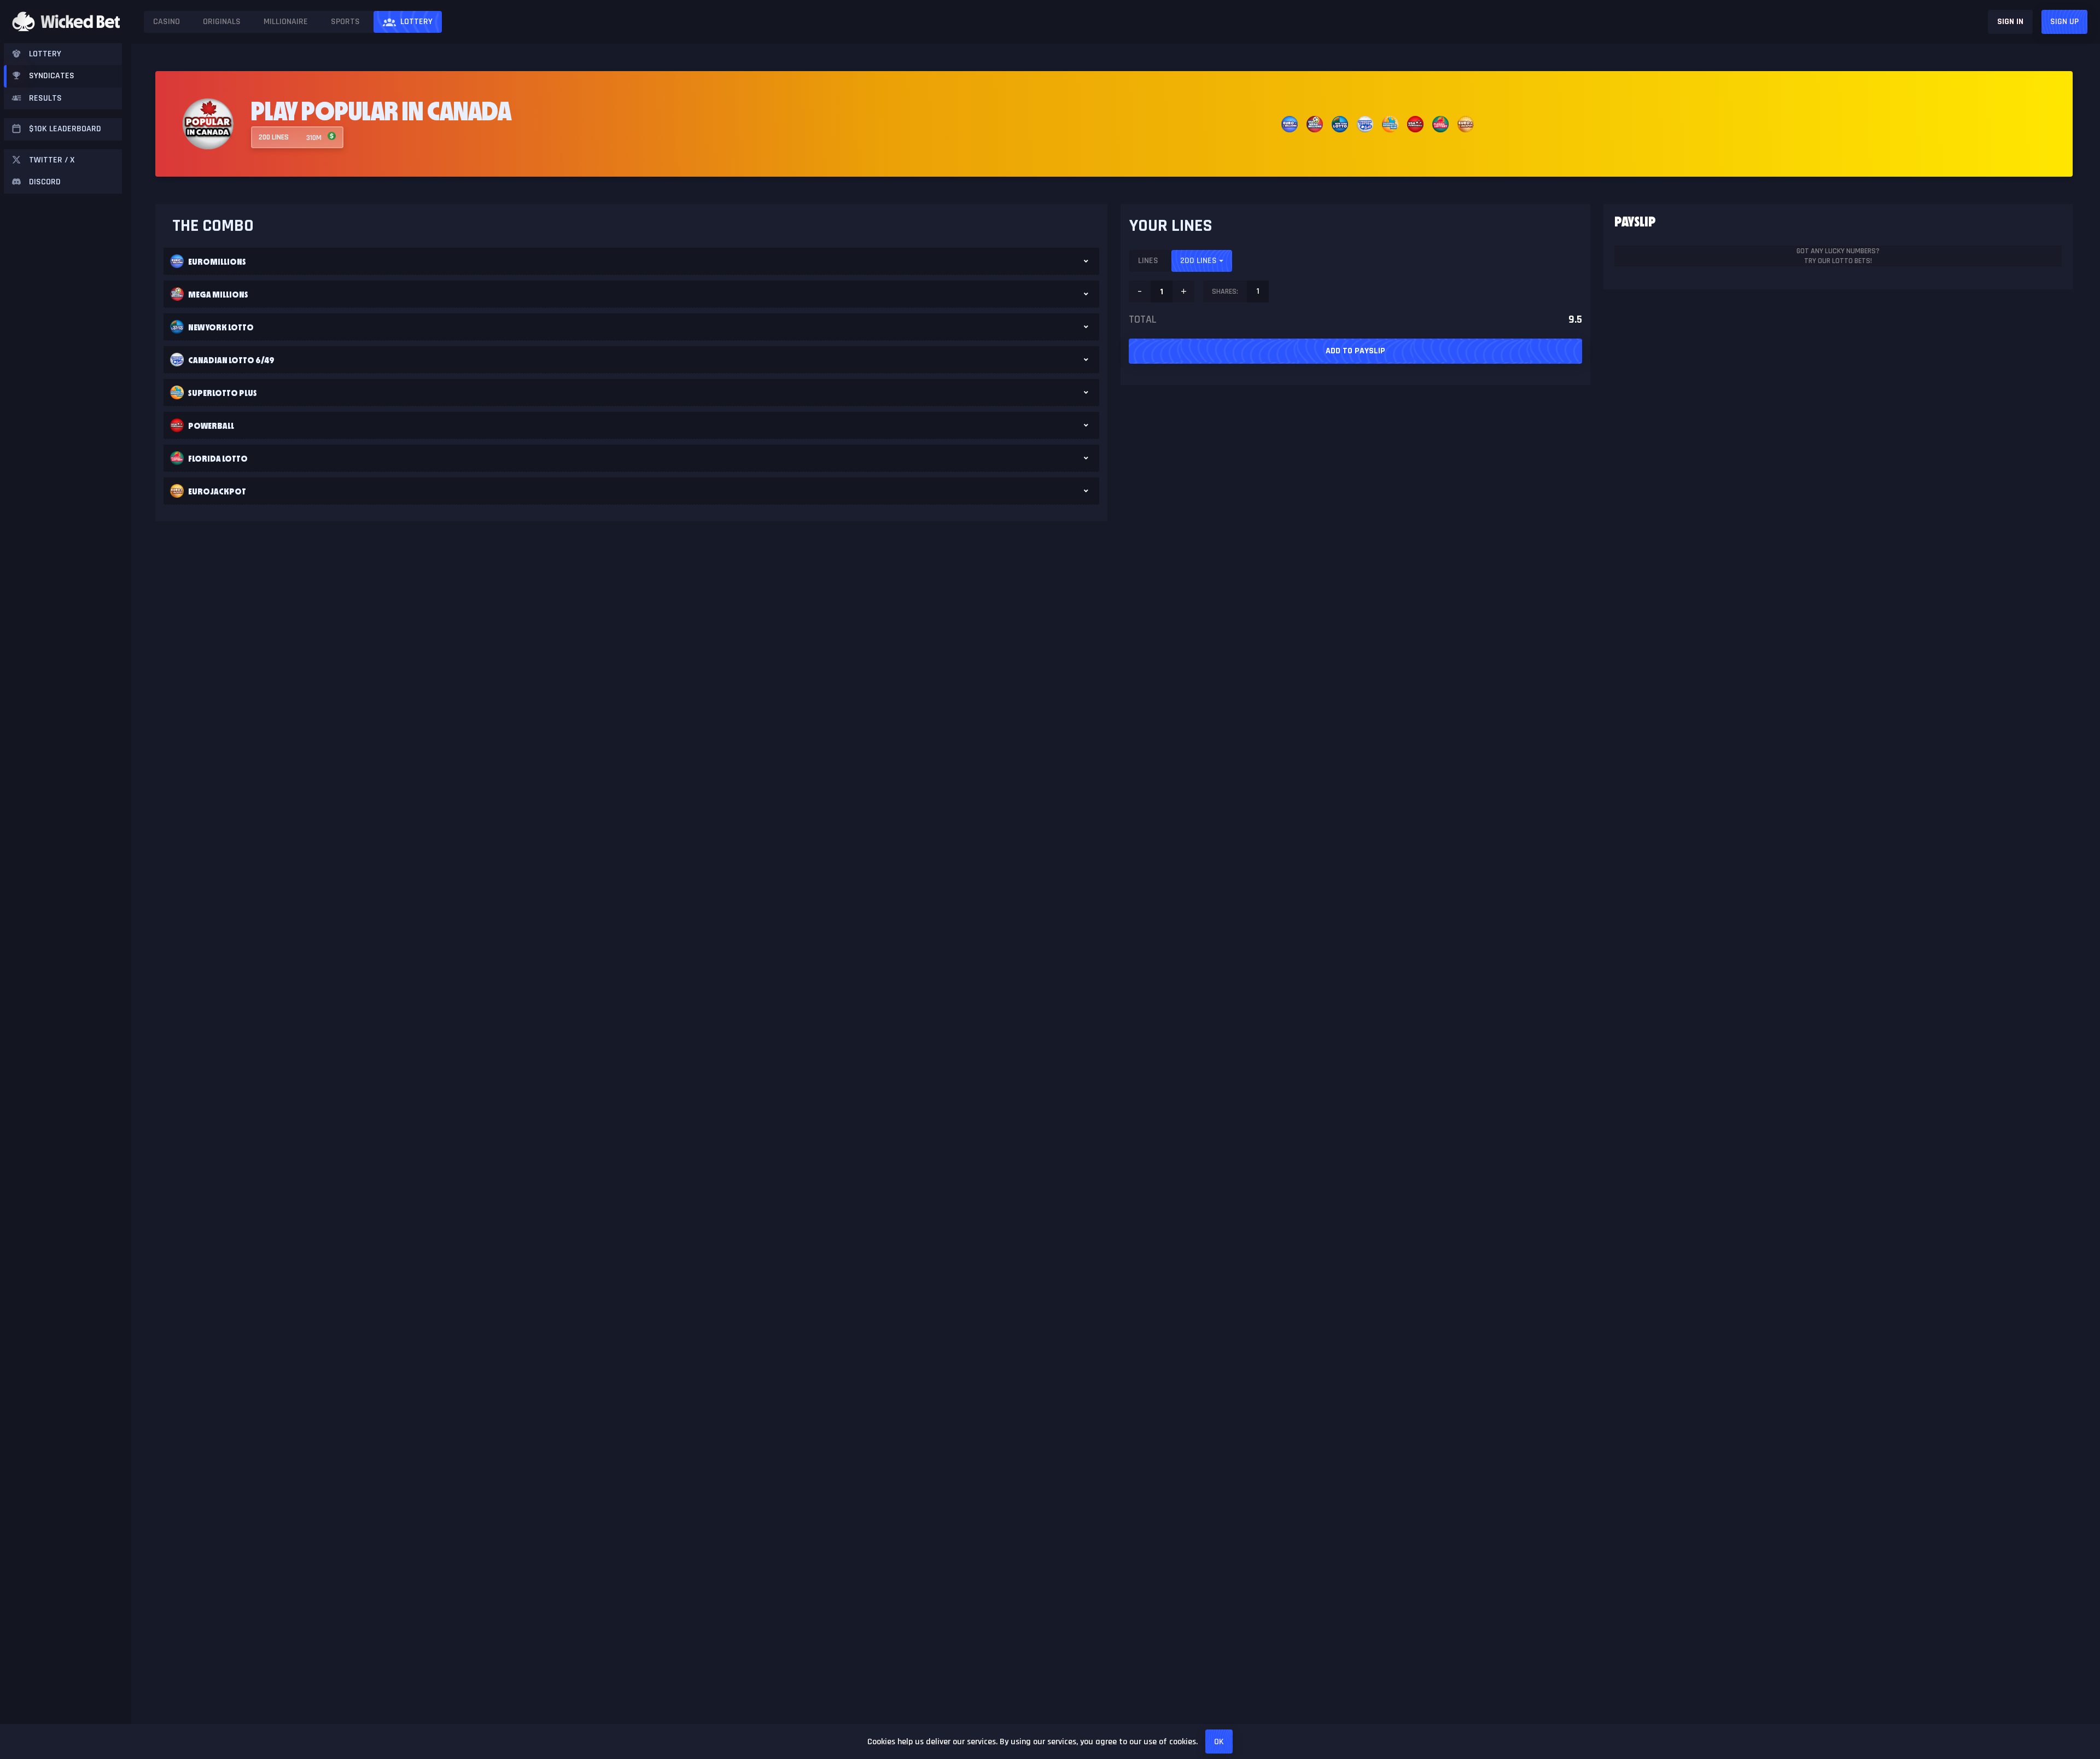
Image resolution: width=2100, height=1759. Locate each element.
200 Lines (1198, 261)
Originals (222, 22)
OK (1219, 1742)
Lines (1148, 261)
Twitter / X (52, 160)
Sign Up (2064, 22)
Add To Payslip (1355, 351)
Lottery (416, 22)
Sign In (2010, 22)
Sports (345, 22)
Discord (45, 182)
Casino (167, 22)
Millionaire (286, 22)
